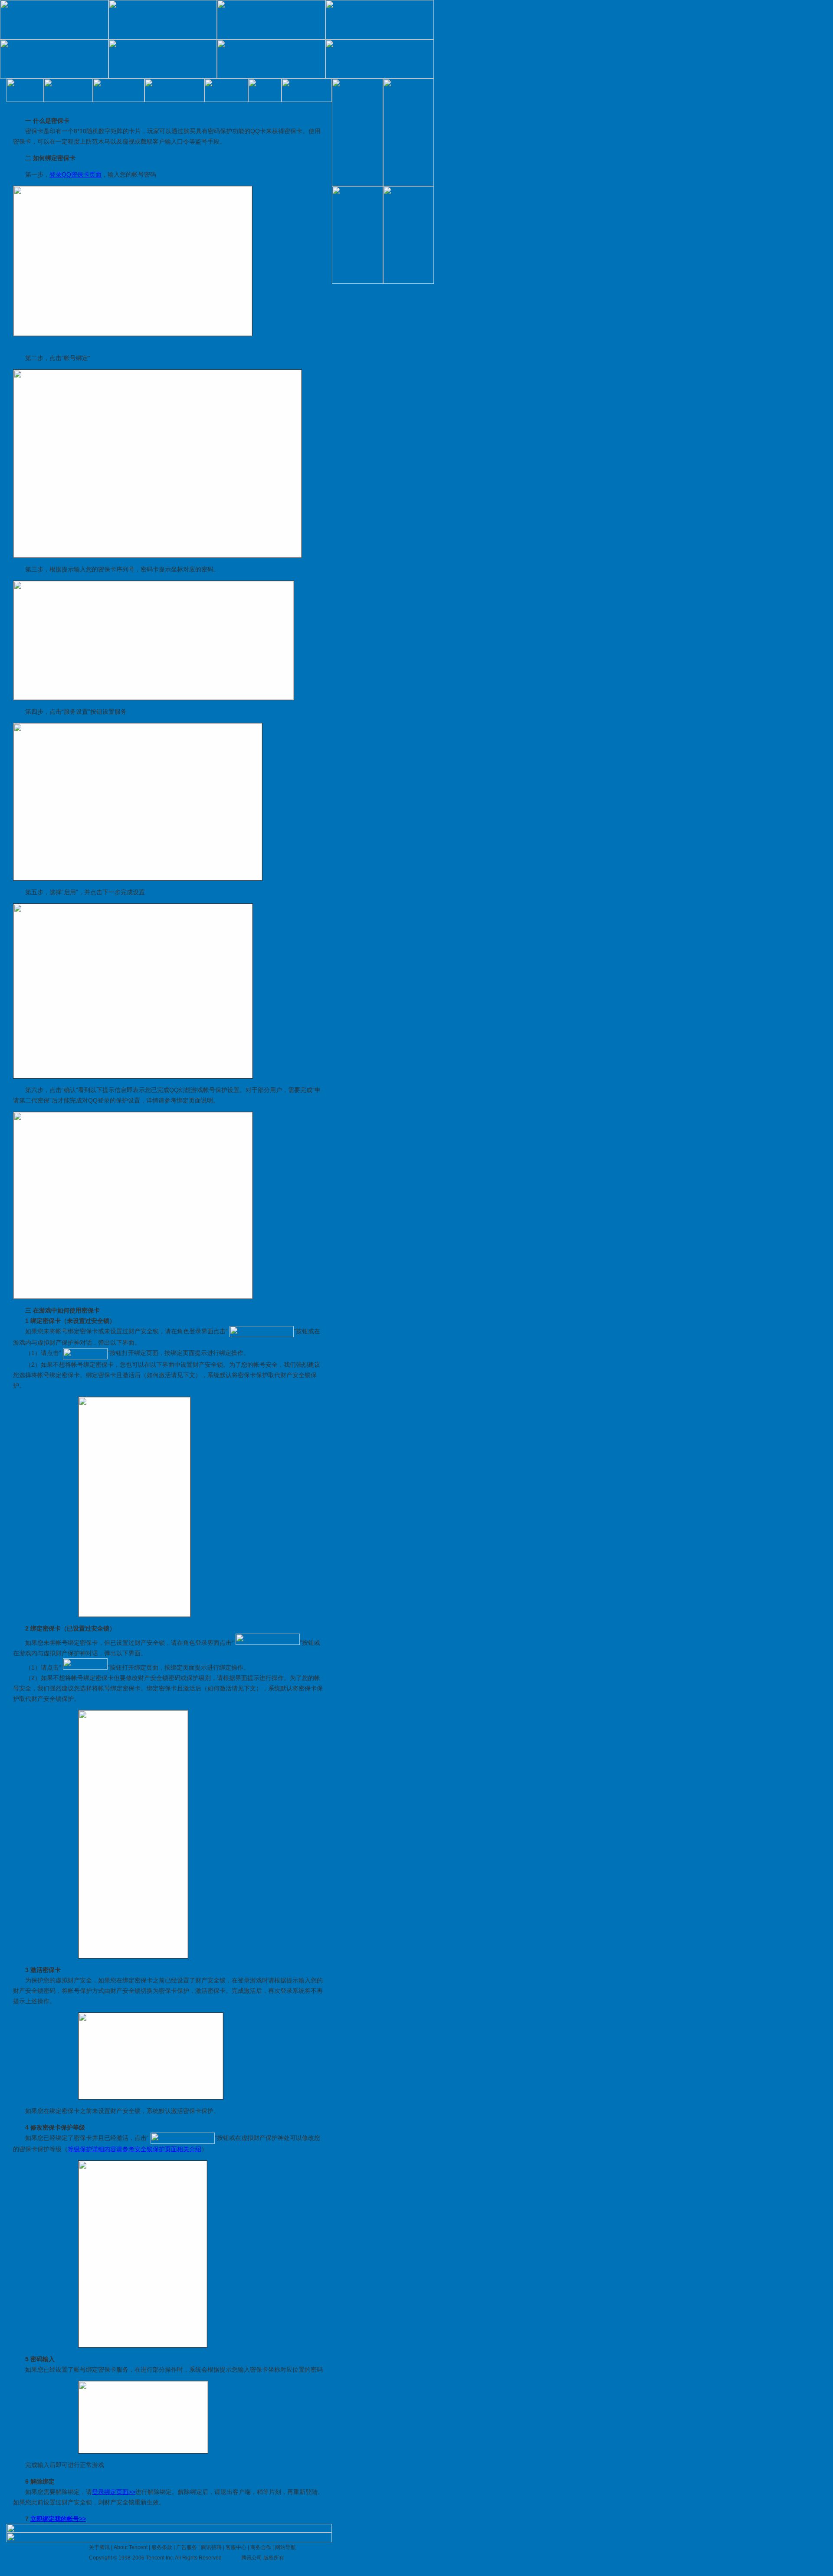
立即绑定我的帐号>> (58, 2519)
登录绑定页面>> (114, 2492)
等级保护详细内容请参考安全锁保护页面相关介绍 (134, 2149)
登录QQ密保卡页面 (75, 174)
